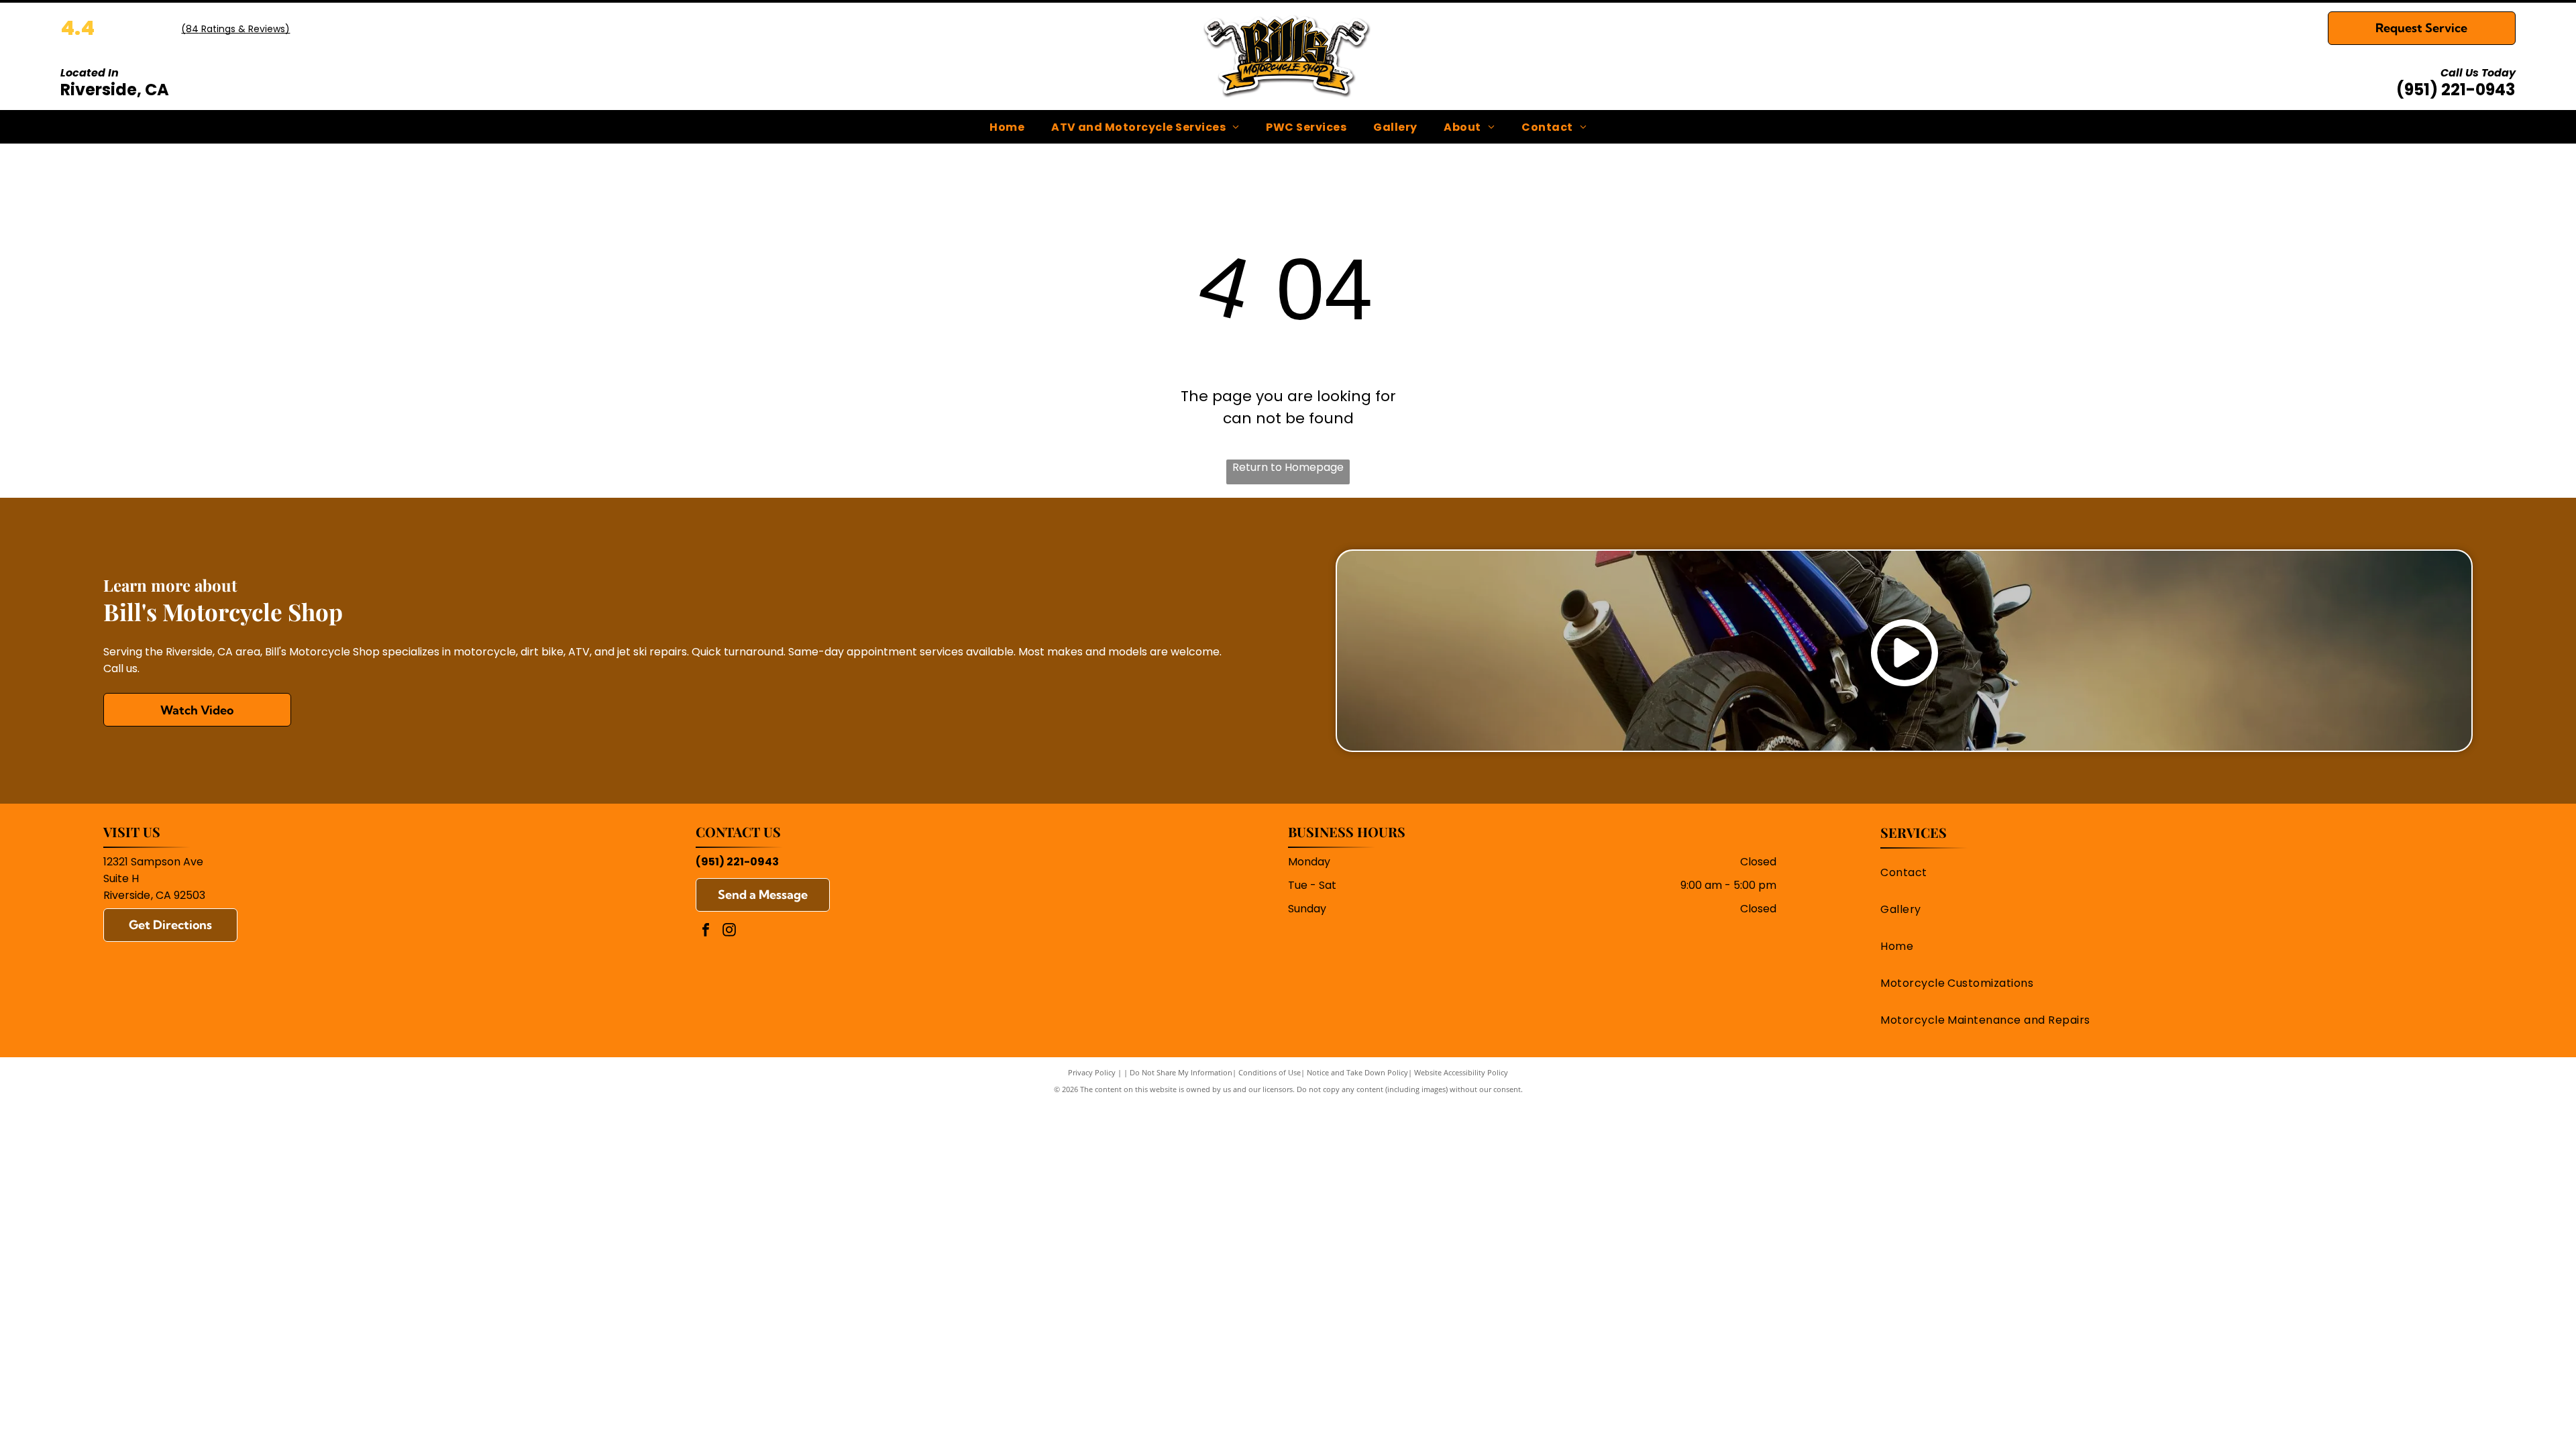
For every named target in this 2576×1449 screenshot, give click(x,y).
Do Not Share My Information (1181, 1072)
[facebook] (706, 931)
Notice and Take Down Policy (1357, 1072)
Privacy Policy (1092, 1072)
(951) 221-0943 (2456, 90)
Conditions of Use (1270, 1072)
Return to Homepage (1288, 467)
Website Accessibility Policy (1461, 1072)
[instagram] (729, 931)
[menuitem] (1007, 126)
